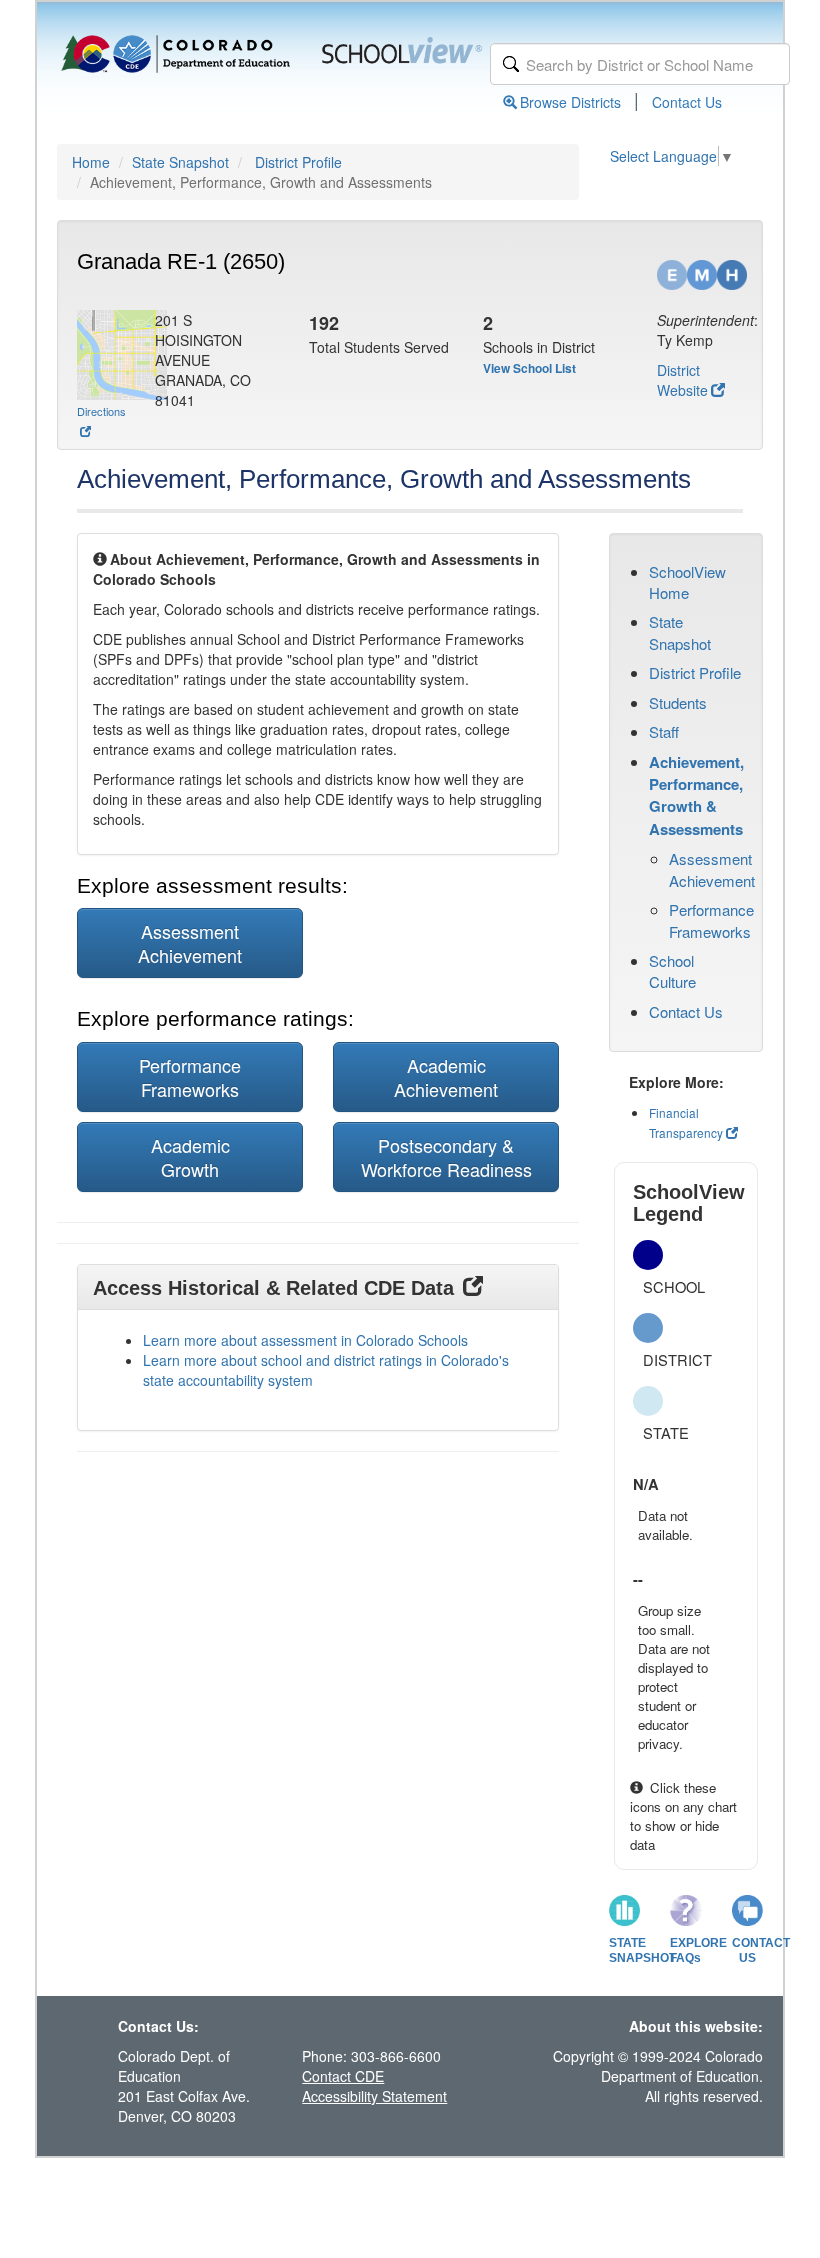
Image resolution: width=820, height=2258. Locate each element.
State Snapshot (180, 162)
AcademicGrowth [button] (190, 1157)
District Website (682, 380)
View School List (529, 368)
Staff (664, 731)
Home (91, 162)
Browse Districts (570, 102)
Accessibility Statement (374, 2096)
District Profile (298, 162)
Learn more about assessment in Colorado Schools (305, 1340)
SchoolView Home (687, 582)
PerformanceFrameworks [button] (190, 1077)
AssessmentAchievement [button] (190, 943)
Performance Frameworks (711, 920)
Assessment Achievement (712, 869)
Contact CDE (343, 2076)
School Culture (672, 971)
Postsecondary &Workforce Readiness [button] (446, 1157)
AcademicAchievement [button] (446, 1077)
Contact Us (687, 102)
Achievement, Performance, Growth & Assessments (696, 795)
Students (678, 702)
